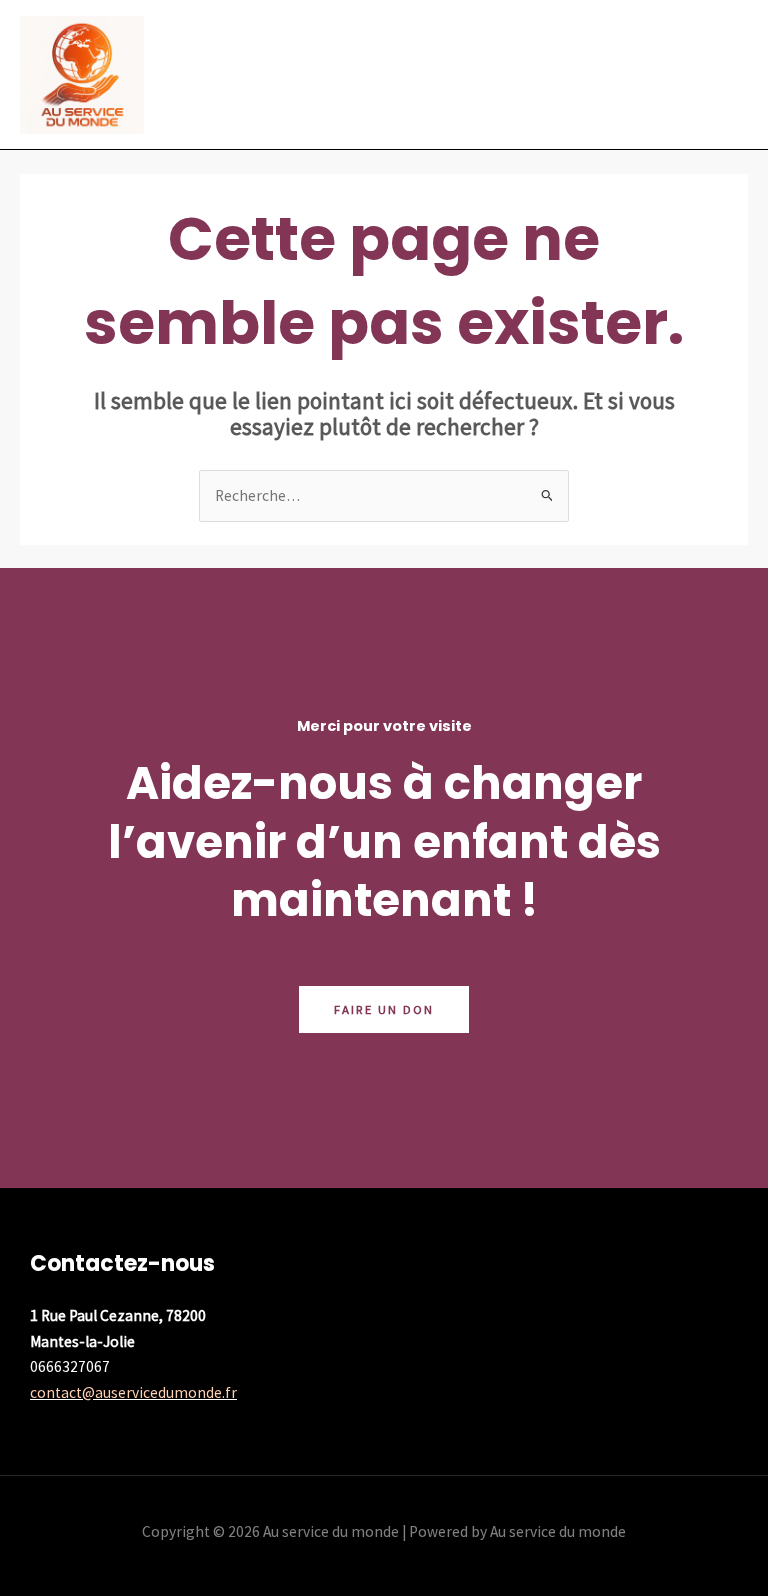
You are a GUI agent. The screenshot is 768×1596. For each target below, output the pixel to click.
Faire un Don (384, 1009)
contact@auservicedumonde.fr (133, 1392)
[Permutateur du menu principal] (726, 74)
